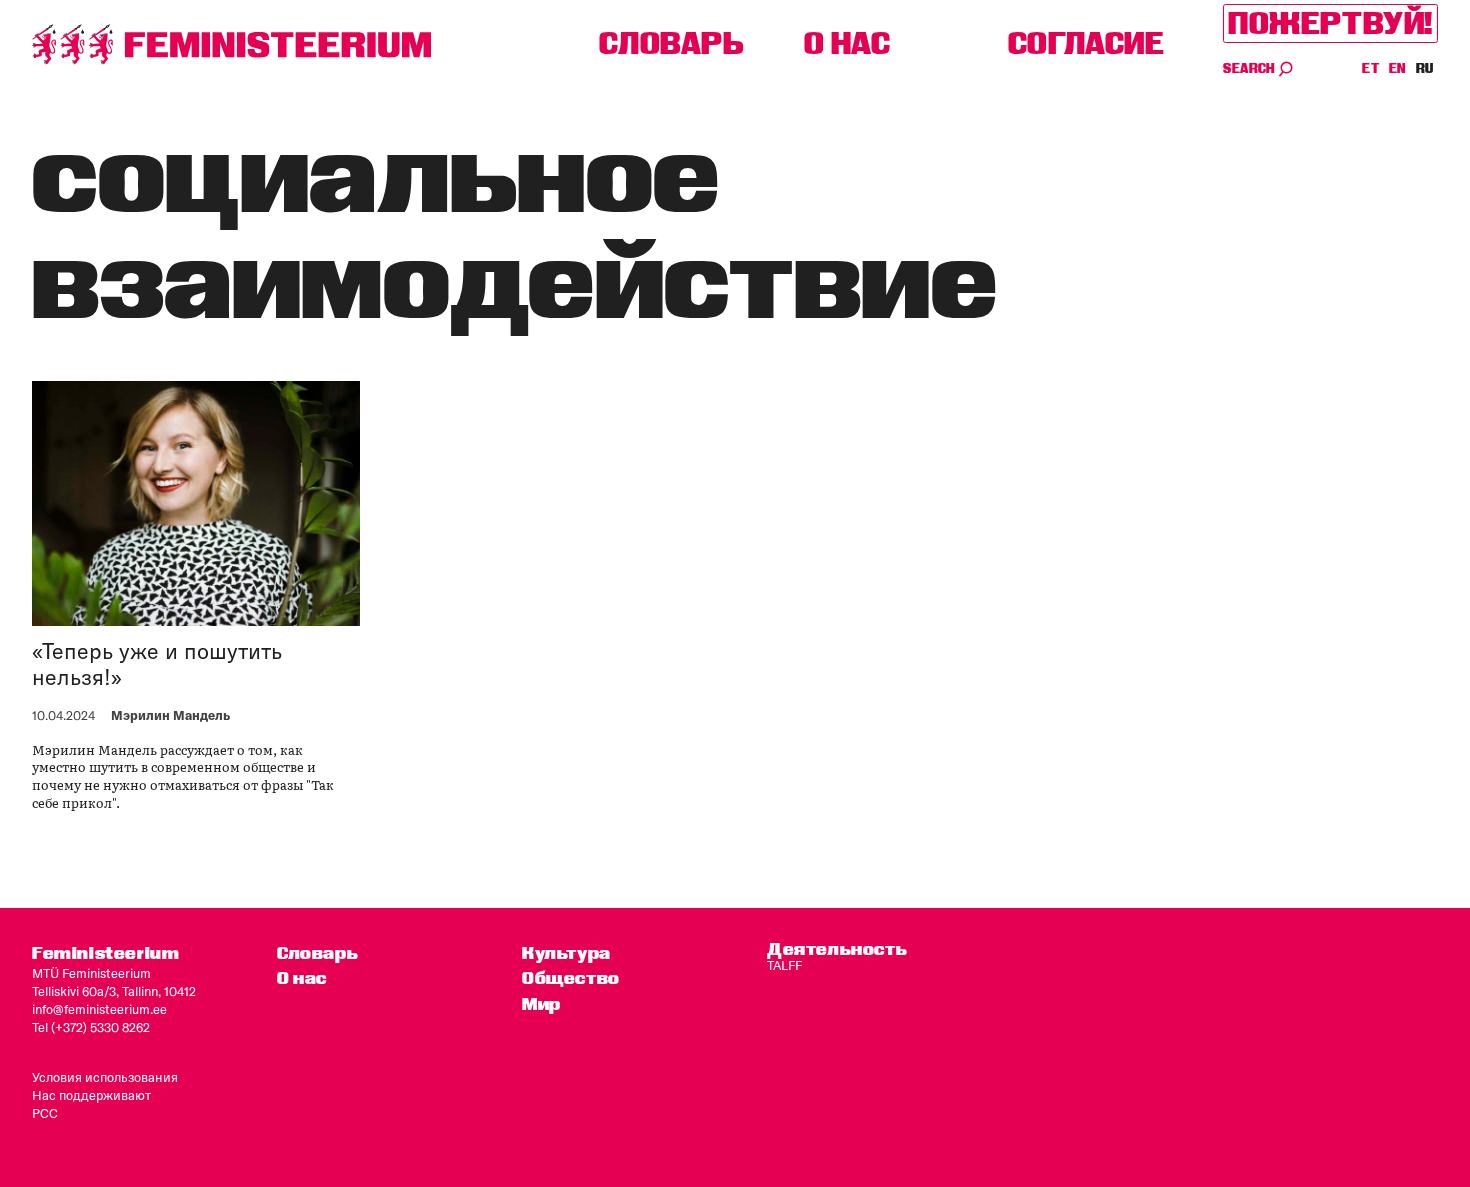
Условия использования (105, 1077)
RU (1425, 68)
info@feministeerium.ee (99, 1009)
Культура (566, 952)
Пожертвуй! (1330, 23)
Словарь (671, 43)
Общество (571, 977)
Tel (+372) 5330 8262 (91, 1027)
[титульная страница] (232, 44)
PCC (45, 1113)
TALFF (784, 965)
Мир (541, 1003)
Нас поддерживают (91, 1095)
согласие (1086, 43)
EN (1398, 68)
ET (1371, 68)
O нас (847, 43)
